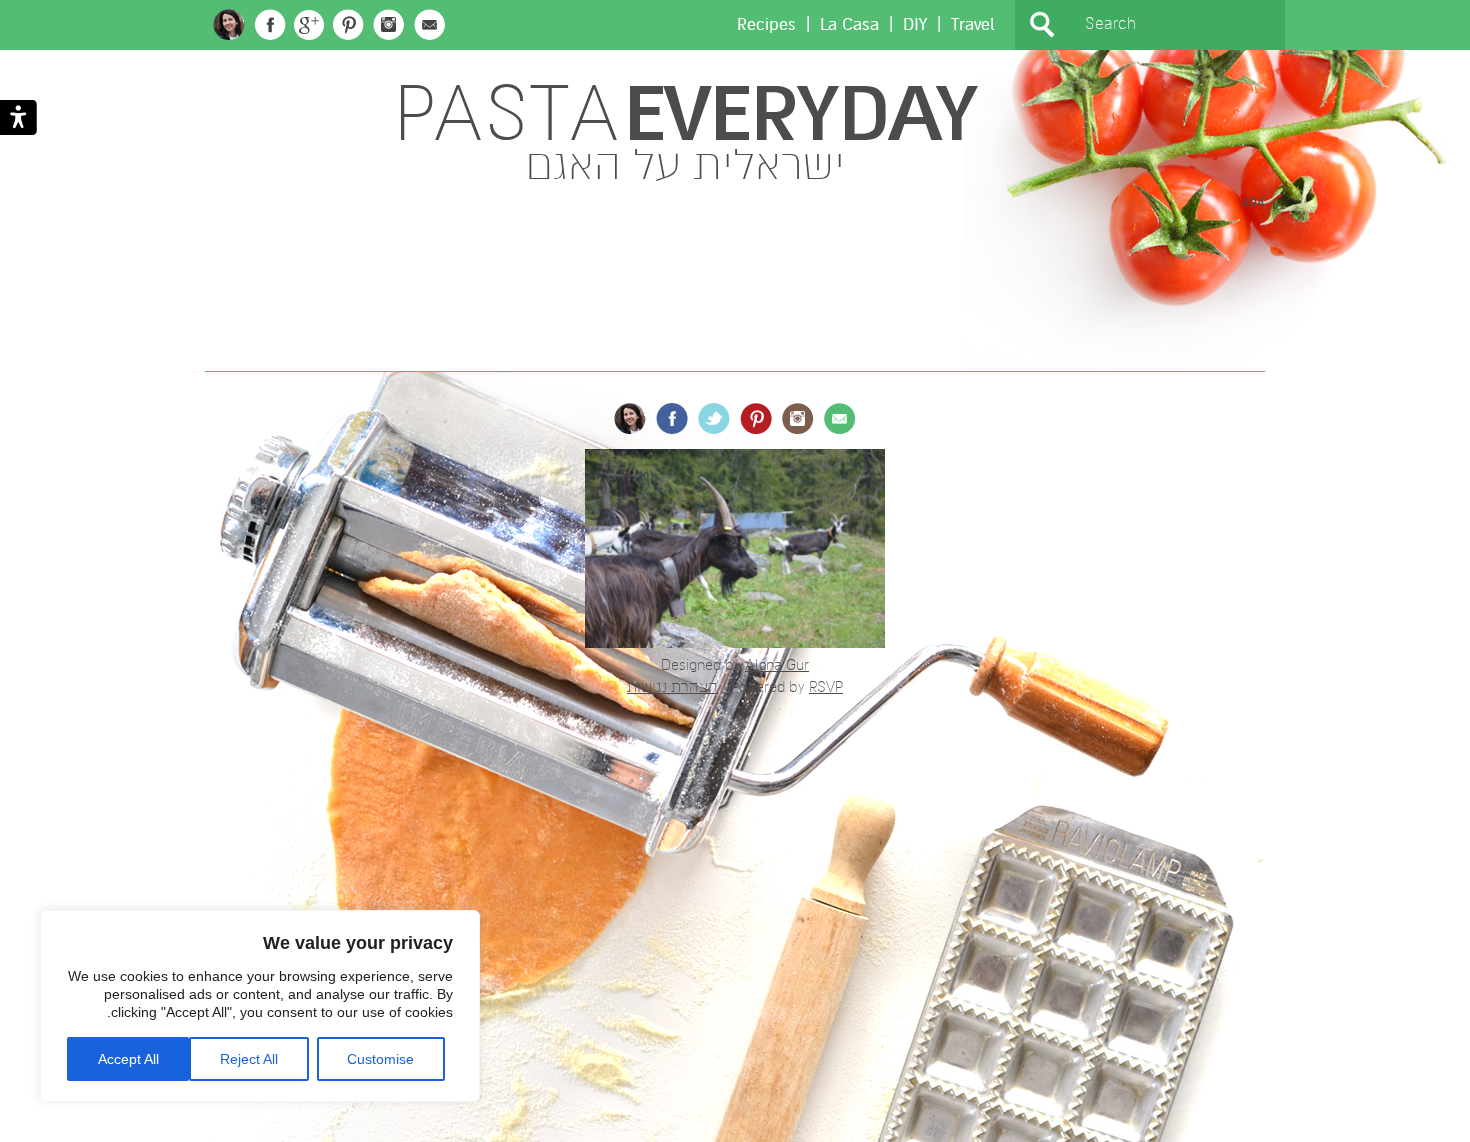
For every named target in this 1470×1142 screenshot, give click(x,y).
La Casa (849, 24)
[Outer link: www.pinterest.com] (348, 25)
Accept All (128, 1059)
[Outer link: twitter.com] (714, 418)
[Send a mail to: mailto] (430, 25)
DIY (915, 24)
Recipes (766, 24)
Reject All (249, 1059)
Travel (973, 24)
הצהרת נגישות (672, 687)
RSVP (826, 687)
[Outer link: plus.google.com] (309, 25)
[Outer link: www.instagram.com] (389, 25)
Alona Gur (777, 665)
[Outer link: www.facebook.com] (270, 25)
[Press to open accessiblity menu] (18, 119)
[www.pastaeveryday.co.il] (229, 24)
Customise (380, 1059)
